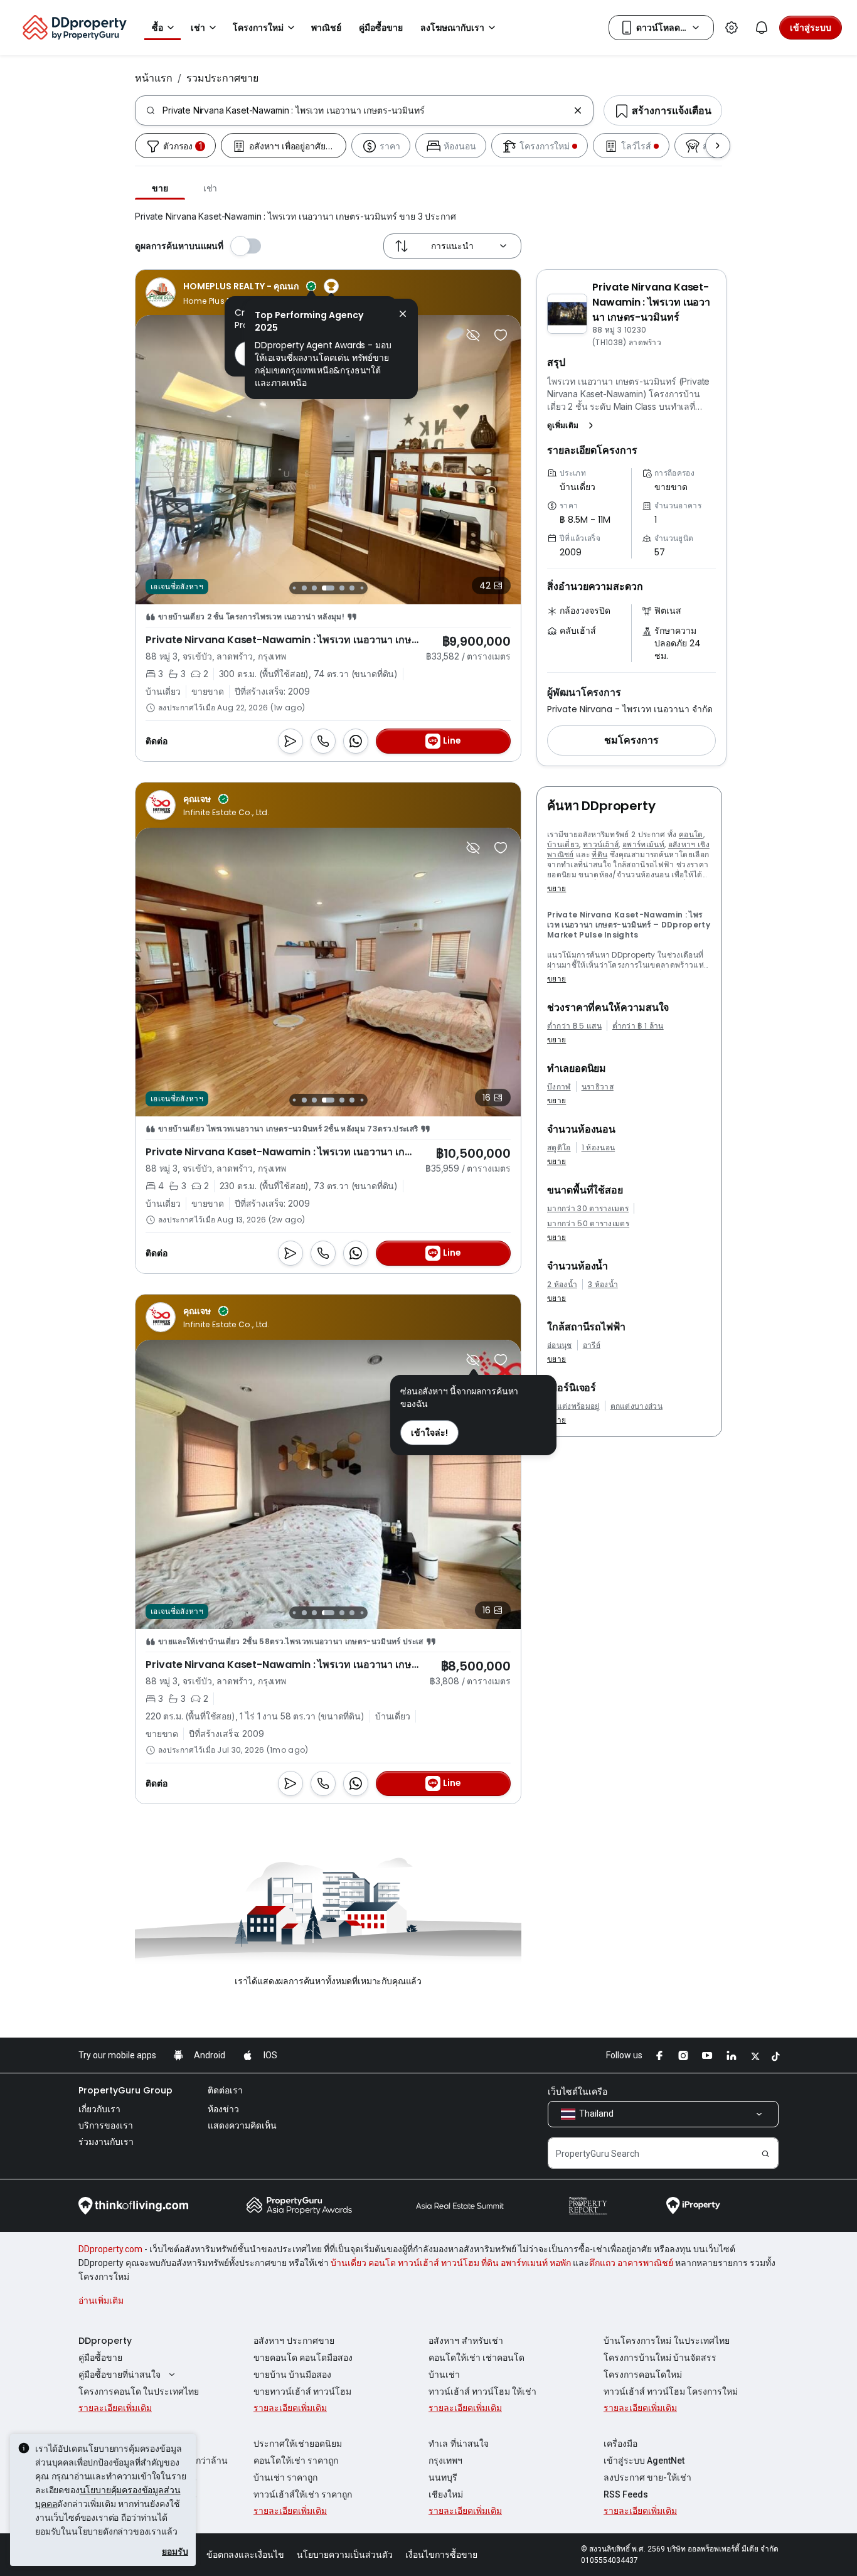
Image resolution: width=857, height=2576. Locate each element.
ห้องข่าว (223, 2109)
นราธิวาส (598, 1087)
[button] (573, 425)
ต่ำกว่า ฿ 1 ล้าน (638, 1026)
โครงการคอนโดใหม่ (643, 2375)
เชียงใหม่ (446, 2494)
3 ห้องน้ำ (603, 1285)
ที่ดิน (599, 854)
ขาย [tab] (160, 188)
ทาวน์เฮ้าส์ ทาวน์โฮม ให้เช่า (482, 2392)
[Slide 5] (328, 588)
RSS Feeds (626, 2494)
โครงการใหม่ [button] (258, 28)
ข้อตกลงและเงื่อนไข (245, 2555)
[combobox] (365, 110)
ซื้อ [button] (157, 28)
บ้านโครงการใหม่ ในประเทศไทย (667, 2341)
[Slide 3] (304, 588)
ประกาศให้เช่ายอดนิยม (298, 2444)
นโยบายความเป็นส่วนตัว (345, 2555)
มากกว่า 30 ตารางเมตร (588, 1209)
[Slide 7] (352, 588)
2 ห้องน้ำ (562, 1285)
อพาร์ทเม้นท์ (643, 844)
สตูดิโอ (559, 1148)
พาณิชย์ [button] (326, 28)
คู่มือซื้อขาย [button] (381, 28)
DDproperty (105, 2341)
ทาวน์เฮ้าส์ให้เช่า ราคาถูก (303, 2494)
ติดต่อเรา (225, 2090)
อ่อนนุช (560, 1345)
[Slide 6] (342, 588)
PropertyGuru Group (125, 2090)
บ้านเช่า (444, 2375)
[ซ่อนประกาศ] (473, 335)
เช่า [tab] (210, 188)
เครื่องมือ (620, 2444)
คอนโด (691, 834)
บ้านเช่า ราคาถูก (285, 2477)
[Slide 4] (314, 588)
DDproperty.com (110, 2249)
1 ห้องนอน (599, 1148)
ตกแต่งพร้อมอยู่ (573, 1406)
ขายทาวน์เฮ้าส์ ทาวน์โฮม (302, 2392)
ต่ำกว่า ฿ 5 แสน (574, 1026)
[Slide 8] (362, 588)
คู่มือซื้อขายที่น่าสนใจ (120, 2375)
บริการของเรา (106, 2125)
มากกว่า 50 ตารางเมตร (588, 1224)
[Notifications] (762, 28)
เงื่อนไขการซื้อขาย (441, 2555)
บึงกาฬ (559, 1087)
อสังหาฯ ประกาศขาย (294, 2341)
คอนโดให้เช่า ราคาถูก (296, 2461)
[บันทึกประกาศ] (501, 335)
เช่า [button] (198, 28)
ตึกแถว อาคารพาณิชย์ (631, 2263)
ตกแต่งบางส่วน (637, 1406)
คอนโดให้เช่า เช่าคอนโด (476, 2358)
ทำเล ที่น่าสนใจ (459, 2444)
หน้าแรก (154, 78)
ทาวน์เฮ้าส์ (601, 844)
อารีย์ (592, 1345)
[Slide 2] (294, 588)
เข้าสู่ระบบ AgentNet (644, 2461)
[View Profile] (242, 292)
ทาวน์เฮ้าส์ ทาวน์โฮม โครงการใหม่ (671, 2392)
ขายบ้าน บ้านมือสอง (292, 2375)
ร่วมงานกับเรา (106, 2142)
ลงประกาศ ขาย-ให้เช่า (647, 2477)
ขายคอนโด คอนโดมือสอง (303, 2358)
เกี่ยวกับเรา (99, 2109)
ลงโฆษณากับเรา (452, 28)
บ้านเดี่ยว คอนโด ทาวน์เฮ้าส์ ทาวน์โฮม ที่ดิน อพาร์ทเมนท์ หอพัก (451, 2263)
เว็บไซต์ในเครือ (578, 2092)
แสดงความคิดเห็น (242, 2125)
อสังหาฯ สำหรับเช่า (466, 2341)
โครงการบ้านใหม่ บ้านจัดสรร (660, 2358)
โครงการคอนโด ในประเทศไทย (139, 2392)
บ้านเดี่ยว (563, 844)
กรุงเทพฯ (445, 2461)
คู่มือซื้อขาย (100, 2358)
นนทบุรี (443, 2477)
